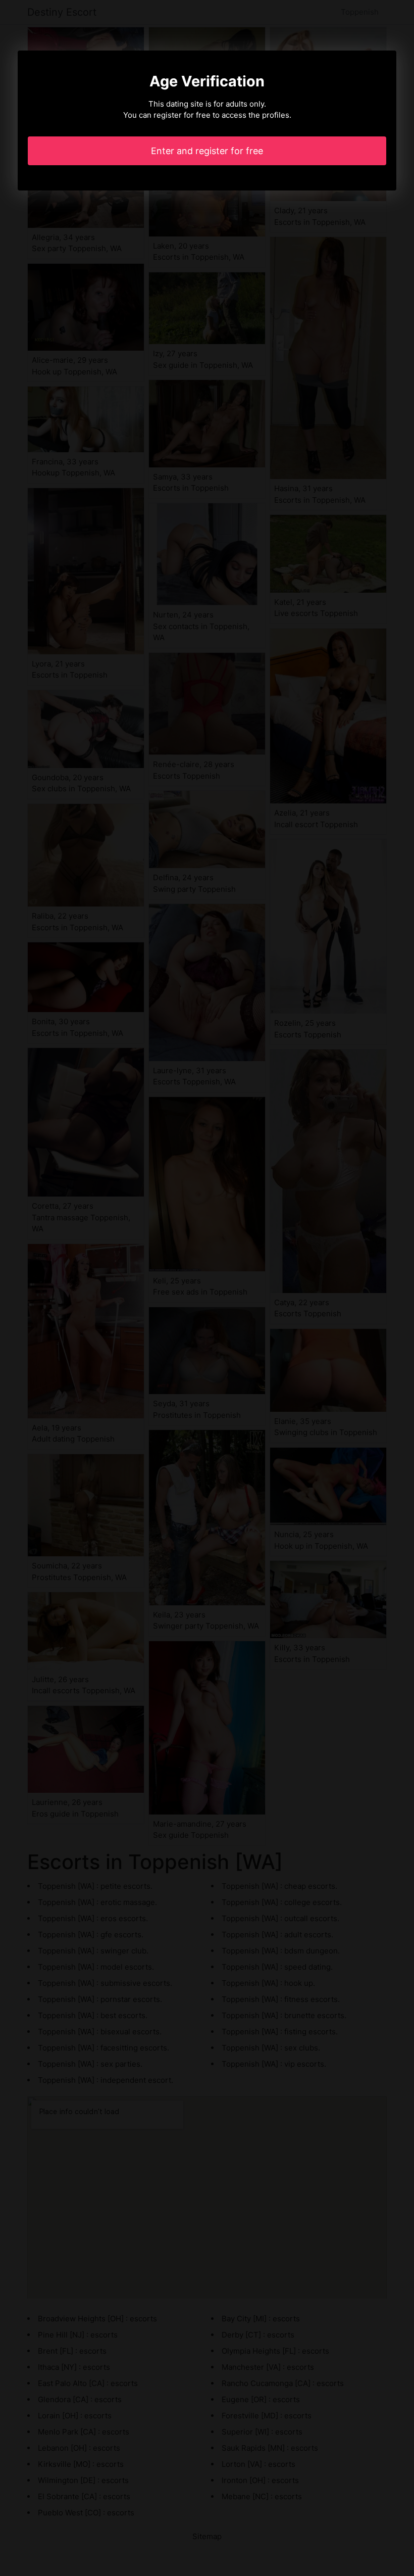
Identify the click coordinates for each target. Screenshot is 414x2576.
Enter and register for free (207, 151)
